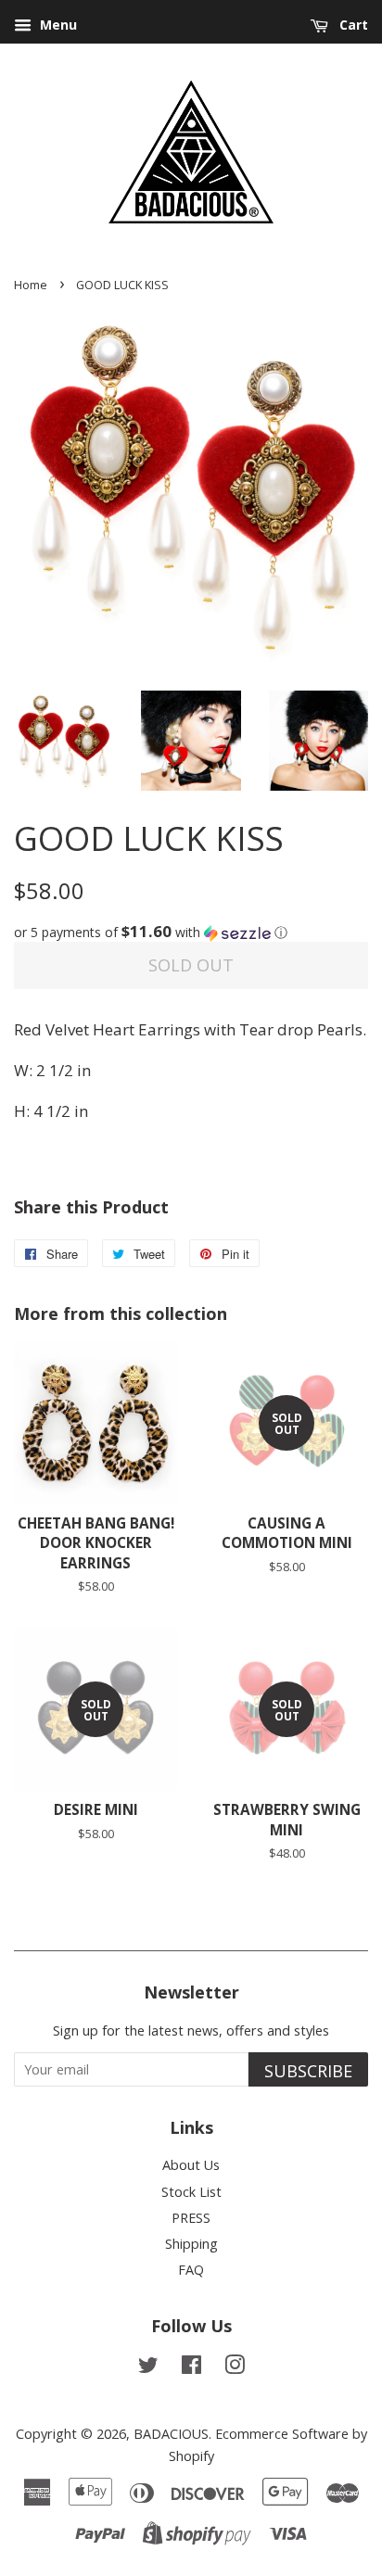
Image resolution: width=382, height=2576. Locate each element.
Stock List (191, 2192)
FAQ (191, 2270)
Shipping (191, 2244)
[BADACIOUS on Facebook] (191, 2368)
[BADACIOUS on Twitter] (148, 2368)
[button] (191, 933)
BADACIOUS (171, 2434)
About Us (191, 2165)
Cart (352, 25)
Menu (57, 25)
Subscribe (308, 2071)
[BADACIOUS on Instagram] (235, 2368)
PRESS (191, 2218)
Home (31, 285)
